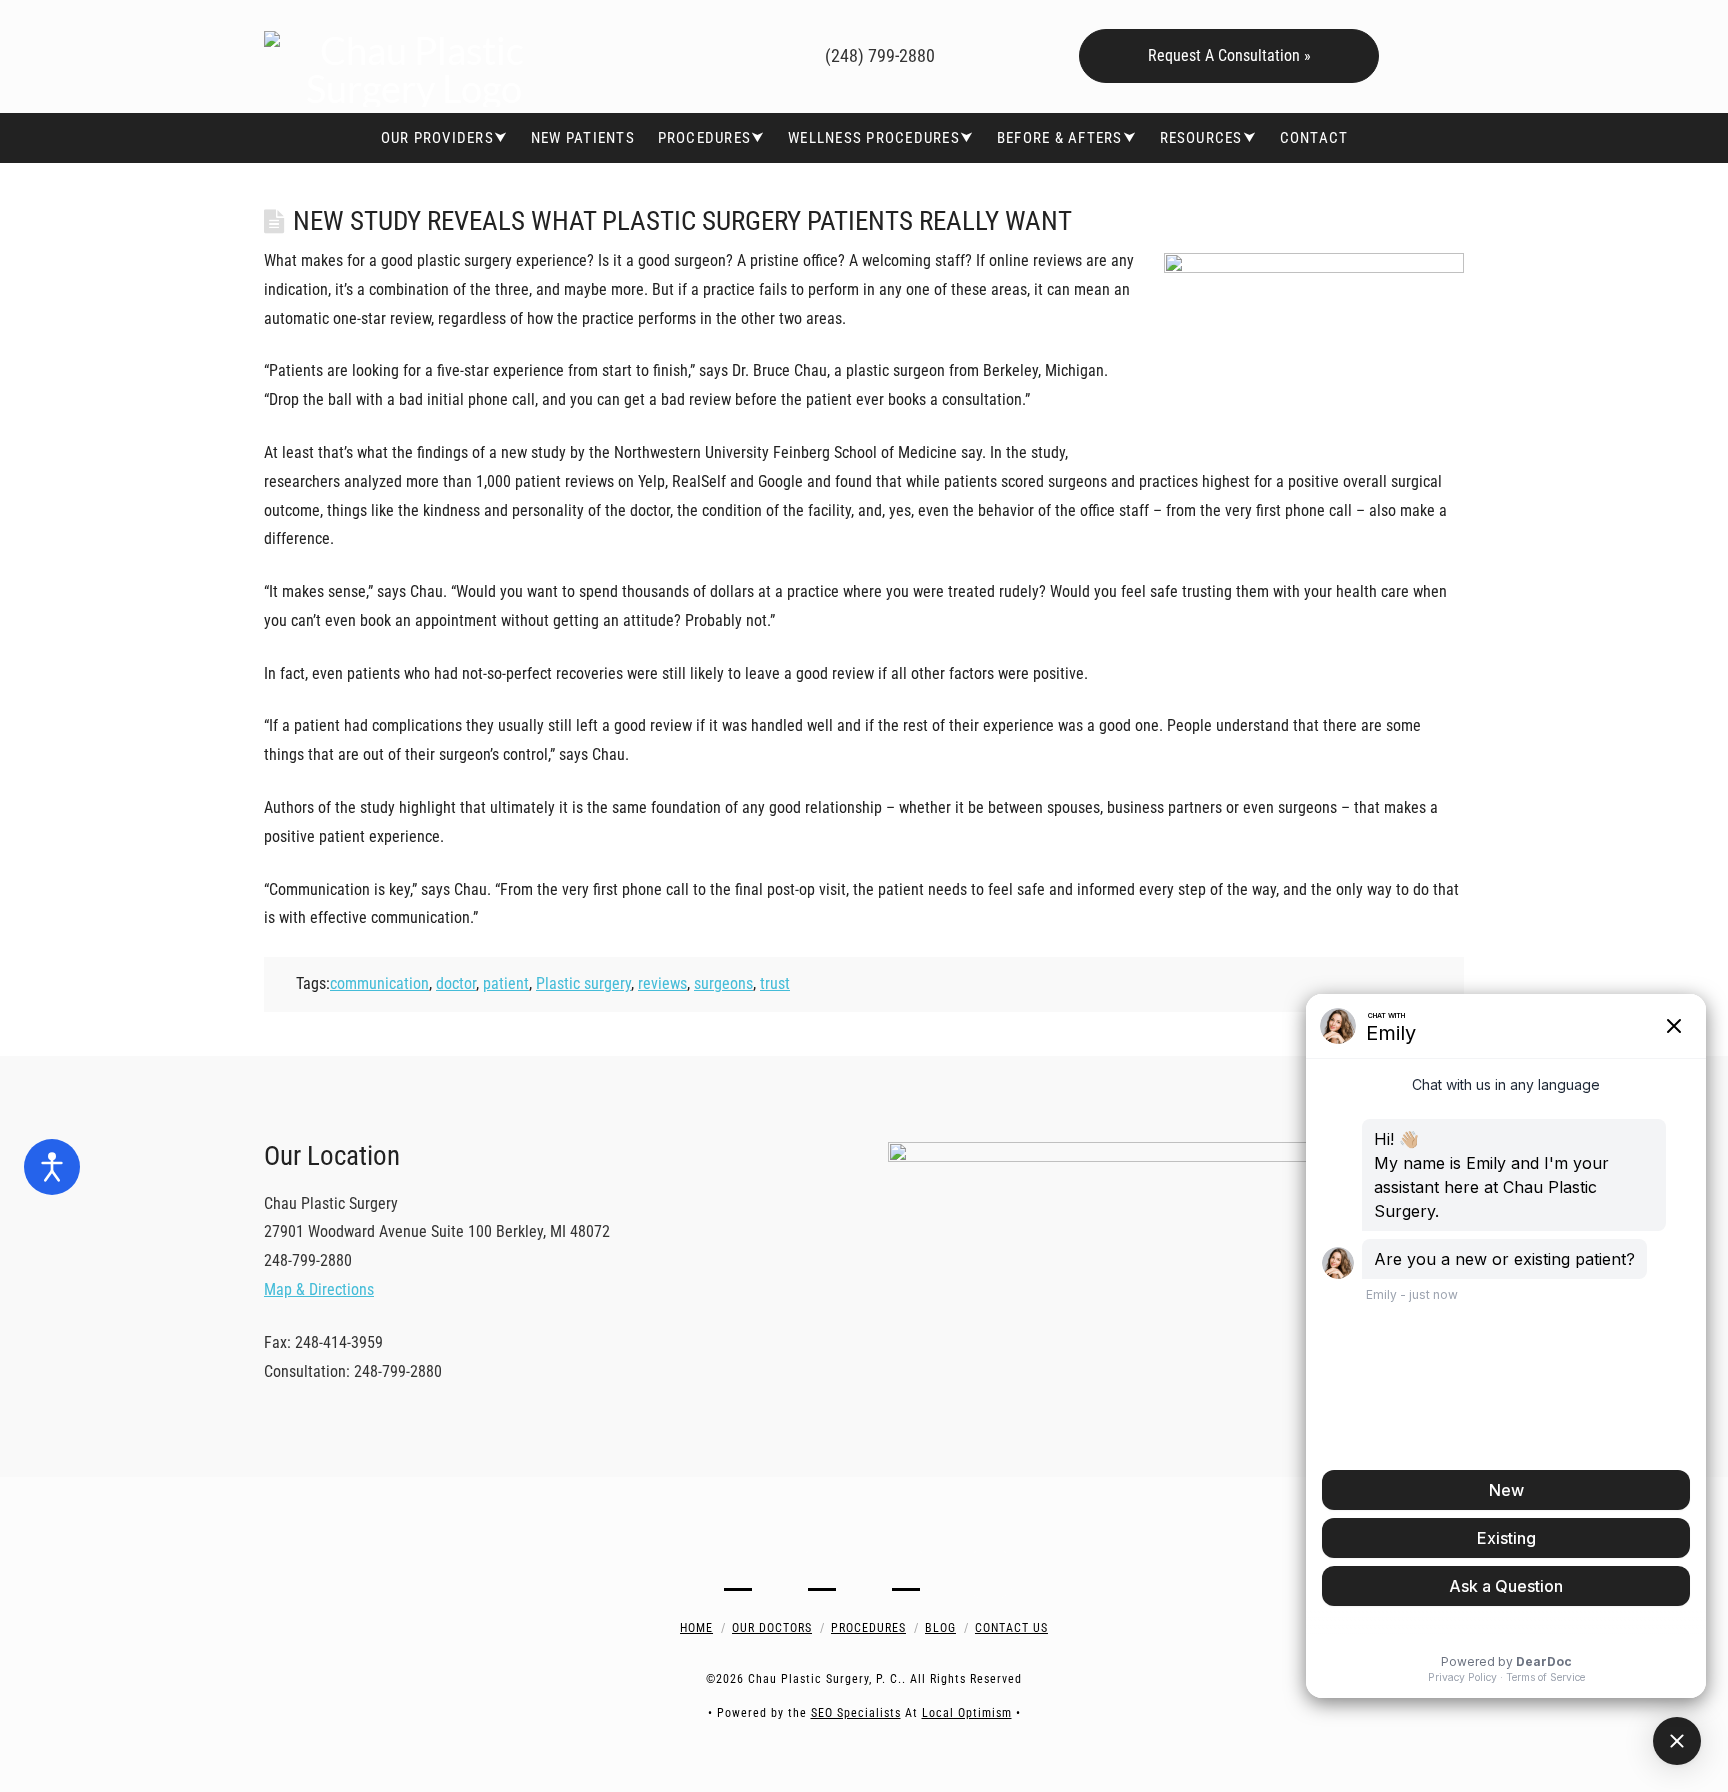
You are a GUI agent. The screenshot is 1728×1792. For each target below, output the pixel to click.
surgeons (723, 983)
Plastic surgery (583, 983)
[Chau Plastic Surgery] (414, 56)
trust (775, 983)
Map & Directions (319, 1289)
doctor (456, 983)
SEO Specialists (856, 1713)
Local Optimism (967, 1713)
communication (379, 983)
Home (696, 1628)
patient (506, 983)
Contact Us (1011, 1628)
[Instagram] (715, 53)
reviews (662, 983)
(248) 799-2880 (878, 55)
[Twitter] (657, 53)
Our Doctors (772, 1628)
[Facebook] (628, 53)
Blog (940, 1628)
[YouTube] (686, 53)
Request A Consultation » (1229, 55)
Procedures (868, 1628)
